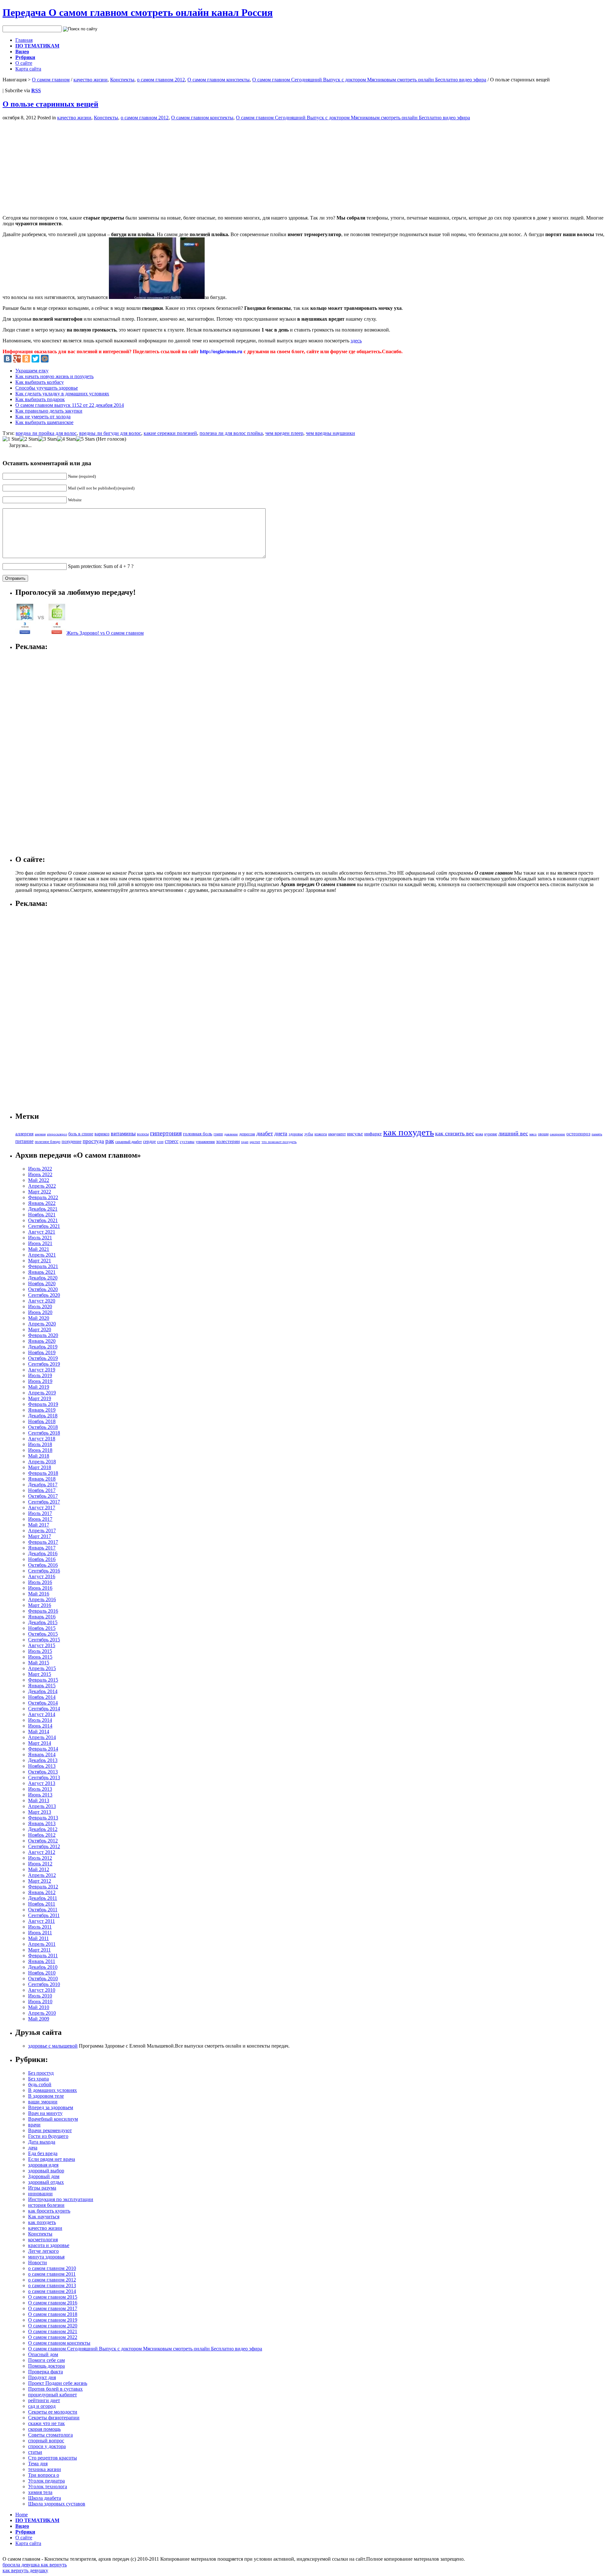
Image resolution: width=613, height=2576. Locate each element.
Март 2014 (40, 1743)
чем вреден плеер (284, 433)
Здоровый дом (44, 2176)
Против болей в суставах (55, 2389)
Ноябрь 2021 (42, 1215)
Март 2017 (40, 1536)
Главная (24, 40)
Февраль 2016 (43, 1611)
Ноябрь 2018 (42, 1421)
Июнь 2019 (40, 1381)
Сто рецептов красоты (53, 2458)
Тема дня (38, 2464)
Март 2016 (40, 1605)
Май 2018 (39, 1456)
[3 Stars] (48, 439)
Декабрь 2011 (43, 1898)
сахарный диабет (129, 1142)
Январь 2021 (42, 1272)
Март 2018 (40, 1467)
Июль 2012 (40, 1858)
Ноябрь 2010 (42, 1973)
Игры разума (42, 2188)
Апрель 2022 (42, 1186)
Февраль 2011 (43, 1956)
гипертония (166, 1133)
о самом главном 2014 (52, 2291)
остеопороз (578, 1134)
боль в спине (81, 1134)
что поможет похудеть (279, 1142)
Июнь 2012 (40, 1864)
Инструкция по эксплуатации (61, 2199)
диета (281, 1134)
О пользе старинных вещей (50, 104)
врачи (34, 2125)
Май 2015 (39, 1663)
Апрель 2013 (42, 1806)
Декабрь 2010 (43, 1967)
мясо (533, 1134)
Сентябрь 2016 (44, 1571)
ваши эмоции (43, 2102)
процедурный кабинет (53, 2395)
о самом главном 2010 (52, 2268)
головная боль (198, 1134)
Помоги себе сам (46, 2360)
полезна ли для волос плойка (231, 433)
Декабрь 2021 (43, 1209)
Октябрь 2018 (43, 1427)
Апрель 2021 (42, 1255)
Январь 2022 (42, 1203)
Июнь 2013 (40, 1795)
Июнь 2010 (40, 2001)
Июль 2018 (40, 1444)
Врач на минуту (45, 2113)
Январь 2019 (42, 1410)
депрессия (247, 1134)
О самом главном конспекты (219, 80)
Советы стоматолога (50, 2435)
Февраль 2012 (43, 1887)
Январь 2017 (42, 1548)
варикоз (102, 1134)
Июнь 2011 (40, 1933)
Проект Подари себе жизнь (58, 2383)
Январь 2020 (42, 1341)
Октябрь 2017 (43, 1496)
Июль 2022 (40, 1169)
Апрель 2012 (42, 1875)
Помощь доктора (46, 2366)
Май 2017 (39, 1525)
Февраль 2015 (43, 1680)
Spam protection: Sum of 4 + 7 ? (101, 566)
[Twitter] (35, 359)
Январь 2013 (42, 1823)
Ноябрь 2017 (42, 1490)
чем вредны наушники (330, 433)
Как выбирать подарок (40, 399)
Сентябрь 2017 (44, 1502)
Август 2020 (42, 1301)
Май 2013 (39, 1800)
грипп (218, 1134)
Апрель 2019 (42, 1393)
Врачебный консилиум (53, 2119)
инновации (40, 2194)
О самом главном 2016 (53, 2303)
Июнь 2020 (40, 1312)
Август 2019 (42, 1370)
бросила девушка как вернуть (35, 2565)
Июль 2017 (40, 1513)
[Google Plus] (17, 359)
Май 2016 (39, 1594)
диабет (265, 1133)
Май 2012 (39, 1869)
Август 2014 (42, 1714)
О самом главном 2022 (53, 2337)
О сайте (24, 63)
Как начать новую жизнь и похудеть (54, 376)
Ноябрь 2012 (42, 1835)
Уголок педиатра (46, 2481)
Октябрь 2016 (43, 1565)
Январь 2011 (42, 1961)
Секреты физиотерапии (54, 2418)
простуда (93, 1141)
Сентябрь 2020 (44, 1295)
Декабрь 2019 (43, 1347)
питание (24, 1141)
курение (491, 1134)
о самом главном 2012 (161, 80)
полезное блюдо (48, 1142)
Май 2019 (39, 1387)
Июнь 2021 (40, 1243)
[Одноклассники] (26, 359)
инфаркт (373, 1134)
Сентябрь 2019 (44, 1364)
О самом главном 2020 (53, 2326)
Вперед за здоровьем (51, 2107)
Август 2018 (42, 1439)
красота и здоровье (49, 2245)
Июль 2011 (40, 1927)
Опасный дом (43, 2354)
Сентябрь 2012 (44, 1846)
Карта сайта (28, 69)
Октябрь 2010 (43, 1979)
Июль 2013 (40, 1789)
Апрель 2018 (42, 1462)
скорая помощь (44, 2429)
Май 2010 (39, 2007)
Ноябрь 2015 (42, 1628)
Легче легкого (43, 2251)
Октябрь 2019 (43, 1358)
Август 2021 (42, 1232)
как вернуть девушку (25, 2570)
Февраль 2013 (43, 1818)
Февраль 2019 (43, 1404)
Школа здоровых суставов (57, 2504)
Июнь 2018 (40, 1450)
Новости (38, 2262)
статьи (35, 2452)
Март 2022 (40, 1192)
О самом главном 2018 (53, 2314)
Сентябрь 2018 (44, 1433)
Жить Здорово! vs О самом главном (105, 633)
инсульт (355, 1134)
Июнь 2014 (40, 1726)
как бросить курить (49, 2211)
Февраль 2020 (43, 1335)
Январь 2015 (42, 1686)
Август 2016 (42, 1576)
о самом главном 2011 (52, 2274)
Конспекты (122, 80)
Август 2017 (42, 1508)
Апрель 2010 (42, 2013)
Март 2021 (40, 1261)
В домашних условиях (53, 2090)
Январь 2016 (42, 1617)
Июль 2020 (40, 1307)
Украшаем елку (32, 371)
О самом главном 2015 (53, 2297)
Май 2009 (39, 2019)
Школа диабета (45, 2498)
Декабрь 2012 (43, 1829)
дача (33, 2148)
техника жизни (45, 2469)
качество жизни (91, 80)
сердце (149, 1141)
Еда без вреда (43, 2153)
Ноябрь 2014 (42, 1697)
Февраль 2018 (43, 1473)
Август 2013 (42, 1783)
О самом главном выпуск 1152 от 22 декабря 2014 (70, 405)
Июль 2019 (40, 1375)
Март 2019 (40, 1398)
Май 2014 (39, 1732)
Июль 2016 (40, 1582)
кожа (479, 1134)
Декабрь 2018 (43, 1416)
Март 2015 (40, 1674)
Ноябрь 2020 (42, 1284)
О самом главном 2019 (53, 2320)
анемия (40, 1134)
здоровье (296, 1134)
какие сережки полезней (170, 433)
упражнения (205, 1142)
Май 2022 (39, 1180)
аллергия (24, 1134)
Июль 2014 (40, 1720)
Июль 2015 (40, 1651)
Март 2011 (39, 1950)
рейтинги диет (44, 2400)
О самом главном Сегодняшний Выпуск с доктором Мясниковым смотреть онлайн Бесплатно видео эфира (369, 80)
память (597, 1134)
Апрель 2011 (42, 1944)
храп (245, 1142)
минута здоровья (46, 2257)
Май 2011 (38, 1938)
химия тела (40, 2492)
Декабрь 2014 (43, 1691)
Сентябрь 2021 (44, 1226)
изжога (321, 1134)
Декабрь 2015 (43, 1622)
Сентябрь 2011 (44, 1915)
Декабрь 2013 (43, 1760)
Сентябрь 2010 (44, 1984)
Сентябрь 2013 (44, 1777)
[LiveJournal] (54, 359)
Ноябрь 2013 (42, 1766)
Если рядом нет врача (52, 2159)
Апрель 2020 (42, 1324)
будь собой (40, 2084)
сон (160, 1142)
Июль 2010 (40, 1996)
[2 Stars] (29, 439)
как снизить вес (455, 1133)
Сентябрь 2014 (44, 1709)
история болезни (46, 2205)
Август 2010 (42, 1990)
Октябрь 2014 (43, 1703)
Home (22, 2515)
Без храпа (38, 2079)
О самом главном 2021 (53, 2331)
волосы (143, 1134)
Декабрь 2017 (43, 1485)
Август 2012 (42, 1852)
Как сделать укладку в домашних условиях (62, 394)
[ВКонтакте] (8, 359)
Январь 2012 (42, 1892)
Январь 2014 (42, 1755)
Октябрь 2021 (43, 1220)
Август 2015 (42, 1645)
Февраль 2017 (43, 1542)
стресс (172, 1141)
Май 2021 (39, 1249)
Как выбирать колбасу (40, 382)
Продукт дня (42, 2377)
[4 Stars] (67, 439)
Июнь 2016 (40, 1588)
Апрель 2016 (42, 1599)
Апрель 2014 (42, 1737)
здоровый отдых (46, 2182)
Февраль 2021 (43, 1266)
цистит (255, 1142)
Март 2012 (40, 1881)
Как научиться (44, 2217)
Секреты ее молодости (53, 2412)
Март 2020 (40, 1329)
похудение (72, 1141)
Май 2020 (39, 1318)
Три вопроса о (44, 2475)
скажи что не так (46, 2423)
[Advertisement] (56, 165)
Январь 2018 (42, 1479)
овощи (543, 1134)
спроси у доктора (47, 2446)
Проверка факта (45, 2372)
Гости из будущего (48, 2136)
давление (231, 1134)
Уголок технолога (48, 2486)
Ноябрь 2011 (42, 1904)
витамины (123, 1133)
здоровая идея (43, 2165)
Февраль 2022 (43, 1197)
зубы (309, 1134)
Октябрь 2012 (43, 1841)
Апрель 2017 (42, 1531)
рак (110, 1141)
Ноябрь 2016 (42, 1559)
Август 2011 (42, 1921)
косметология (43, 2240)
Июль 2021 (40, 1238)
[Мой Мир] (45, 359)
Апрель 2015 (42, 1668)
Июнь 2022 (40, 1174)
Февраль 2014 (43, 1749)
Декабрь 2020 (43, 1278)
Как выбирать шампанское (44, 422)
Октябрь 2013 (43, 1772)
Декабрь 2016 (43, 1553)
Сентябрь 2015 (44, 1640)
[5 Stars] (85, 439)
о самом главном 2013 (52, 2285)
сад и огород (42, 2406)
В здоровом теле (46, 2096)
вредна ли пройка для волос (46, 433)
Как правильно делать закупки (49, 411)
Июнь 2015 (40, 1657)
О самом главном (51, 80)
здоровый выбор (46, 2171)
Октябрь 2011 (43, 1910)
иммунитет (337, 1134)
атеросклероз (57, 1134)
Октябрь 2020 (43, 1289)
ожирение (557, 1134)
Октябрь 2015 (43, 1634)
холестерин (228, 1141)
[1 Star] (11, 439)
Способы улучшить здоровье (47, 388)
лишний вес (513, 1133)
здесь (356, 341)
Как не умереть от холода (43, 417)
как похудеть (409, 1132)
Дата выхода (42, 2142)
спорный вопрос (46, 2441)
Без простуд (41, 2073)
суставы (187, 1142)
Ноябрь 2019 (42, 1352)
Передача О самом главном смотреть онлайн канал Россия (138, 12)
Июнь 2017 (40, 1519)
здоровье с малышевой (53, 2046)
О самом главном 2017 (53, 2308)
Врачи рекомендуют (50, 2130)
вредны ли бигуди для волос (110, 433)
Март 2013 (40, 1812)
